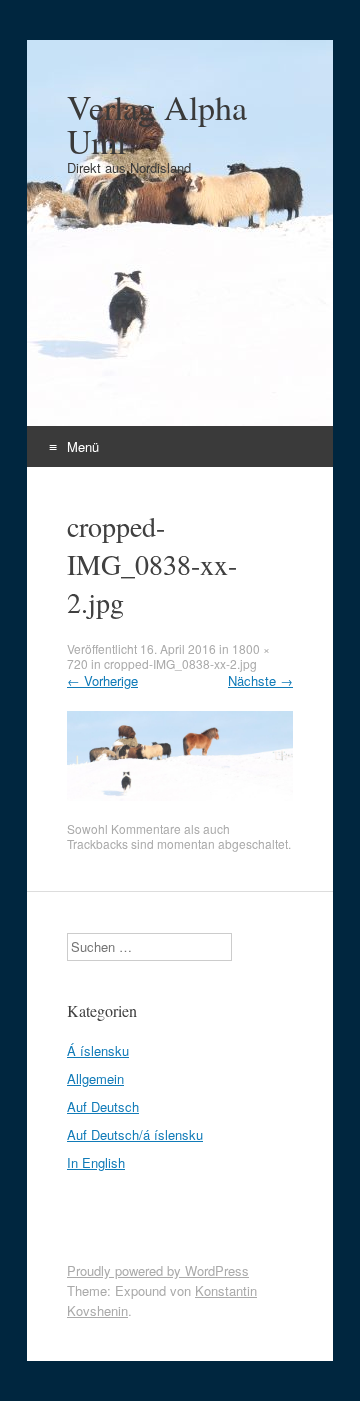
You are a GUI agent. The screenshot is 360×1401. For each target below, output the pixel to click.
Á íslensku (98, 1050)
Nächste (260, 680)
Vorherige (102, 680)
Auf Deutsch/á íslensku (135, 1134)
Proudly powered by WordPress (158, 1270)
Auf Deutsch (103, 1106)
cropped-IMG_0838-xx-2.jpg (180, 663)
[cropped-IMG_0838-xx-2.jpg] (180, 795)
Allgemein (95, 1078)
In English (96, 1162)
